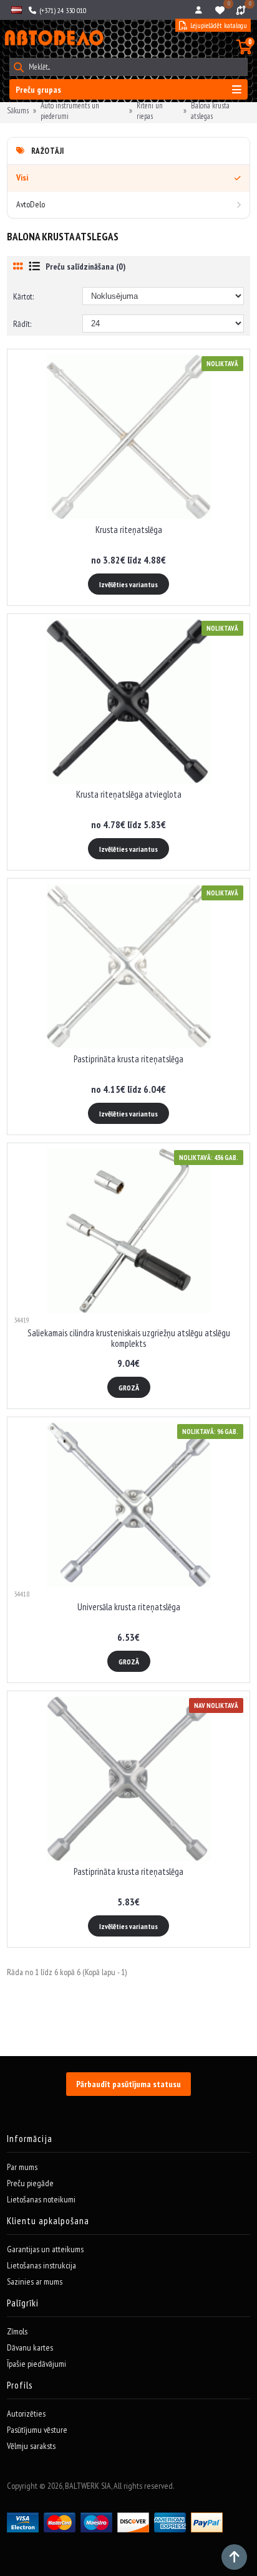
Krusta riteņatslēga (129, 530)
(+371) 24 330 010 (62, 10)
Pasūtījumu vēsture (37, 2430)
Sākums (18, 111)
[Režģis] (18, 266)
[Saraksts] (34, 266)
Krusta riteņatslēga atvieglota (129, 794)
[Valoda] (16, 10)
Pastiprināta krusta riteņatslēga (128, 1059)
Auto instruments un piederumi (70, 111)
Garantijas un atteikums (45, 2249)
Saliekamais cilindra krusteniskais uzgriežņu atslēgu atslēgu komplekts (129, 1338)
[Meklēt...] (18, 67)
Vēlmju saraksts (31, 2446)
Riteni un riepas (150, 111)
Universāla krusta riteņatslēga (129, 1607)
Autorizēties (26, 2413)
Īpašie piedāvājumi (36, 2364)
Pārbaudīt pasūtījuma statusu (128, 2084)
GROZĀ (129, 1388)
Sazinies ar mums (35, 2281)
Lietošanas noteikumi (41, 2199)
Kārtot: (23, 296)
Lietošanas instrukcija (41, 2265)
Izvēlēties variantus (128, 584)
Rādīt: (22, 324)
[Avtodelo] (53, 38)
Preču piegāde (30, 2183)
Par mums (22, 2167)
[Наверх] (234, 2557)
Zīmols (17, 2331)
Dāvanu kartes (30, 2347)
